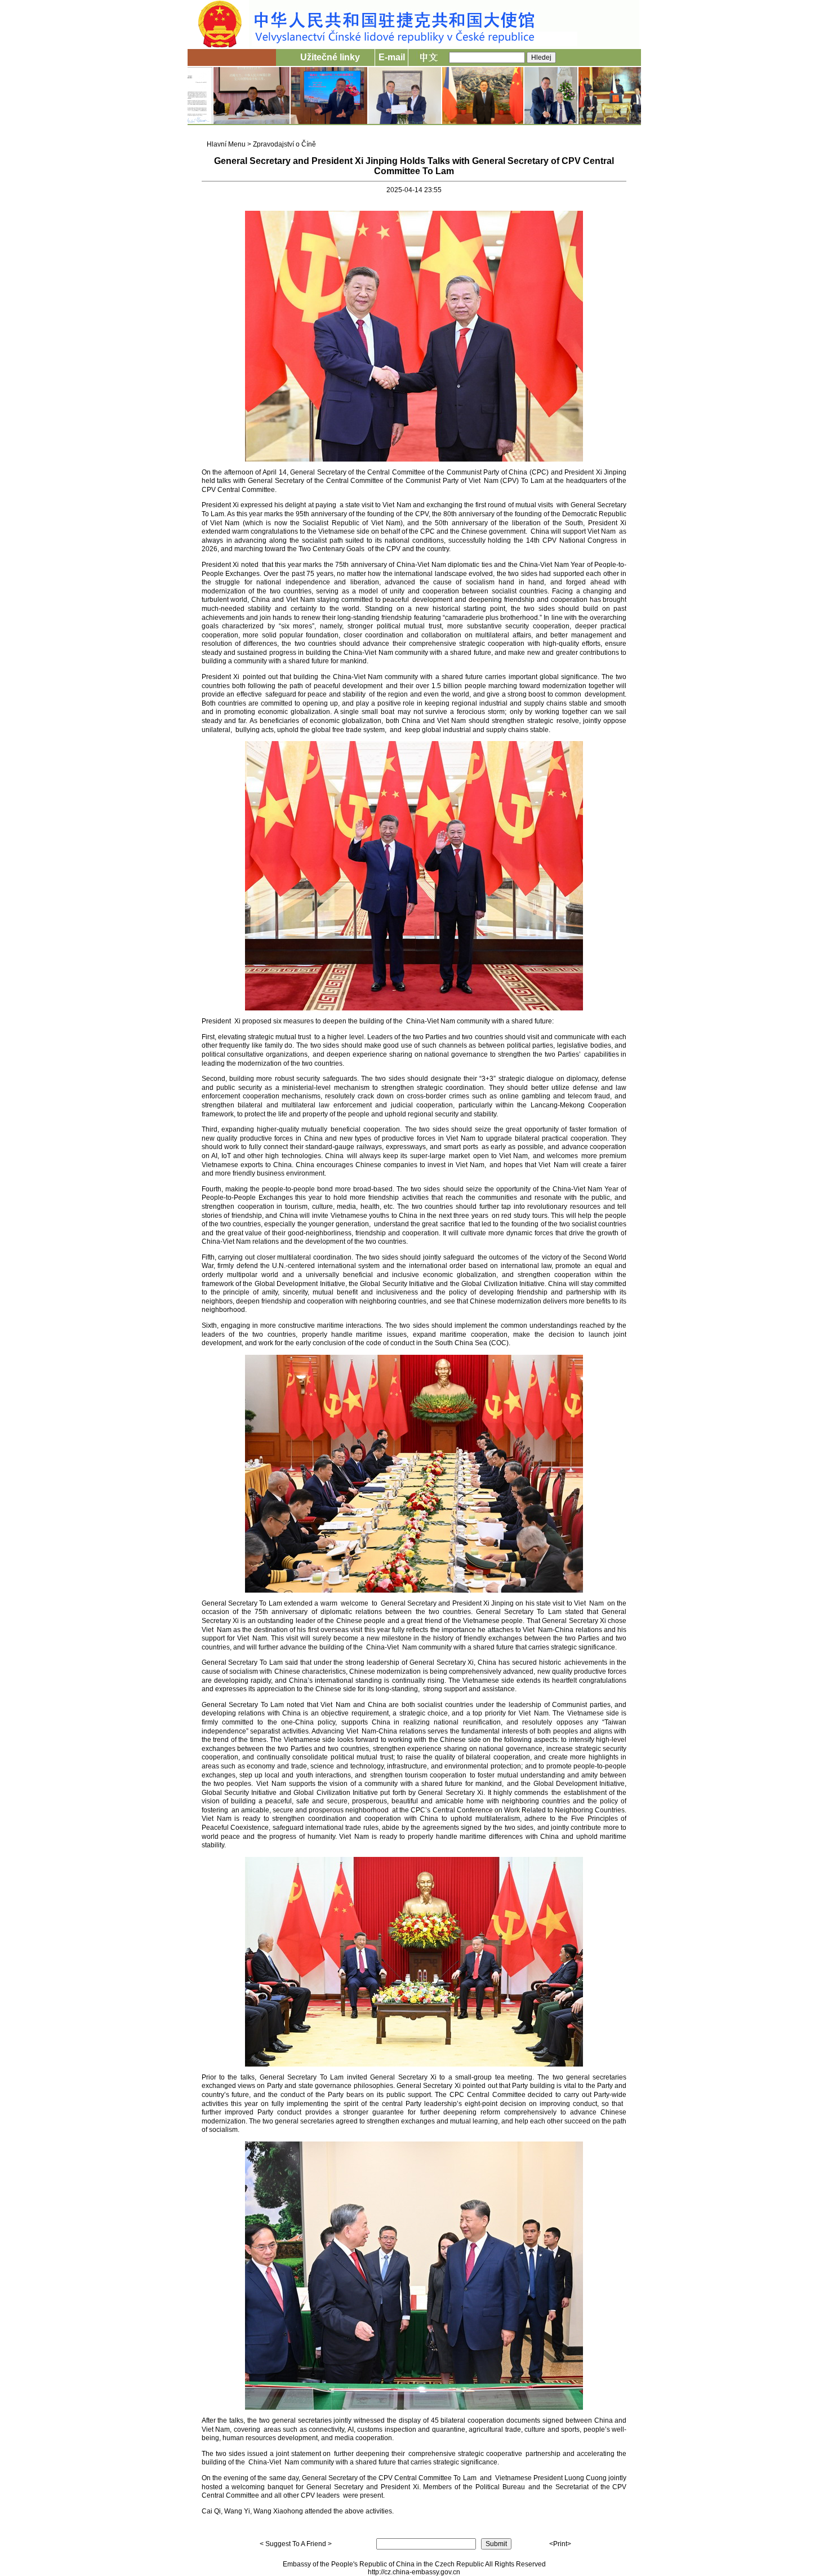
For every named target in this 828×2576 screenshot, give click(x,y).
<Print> (560, 2544)
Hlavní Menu (226, 144)
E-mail (392, 57)
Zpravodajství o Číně (284, 144)
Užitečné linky (330, 57)
